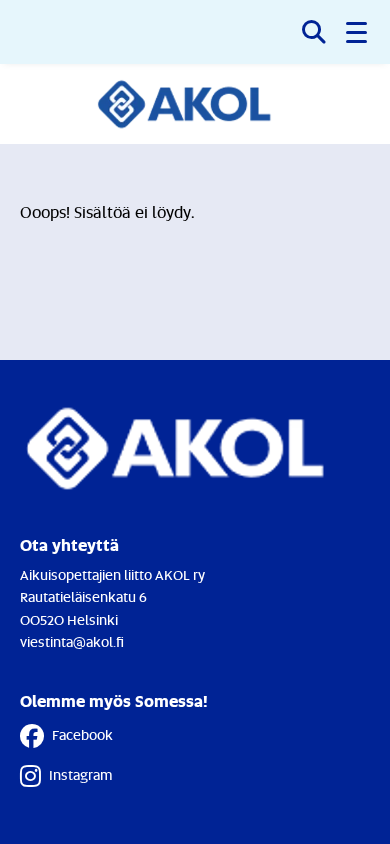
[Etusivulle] (195, 104)
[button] (358, 32)
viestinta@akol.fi (72, 641)
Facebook (82, 734)
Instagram (80, 774)
